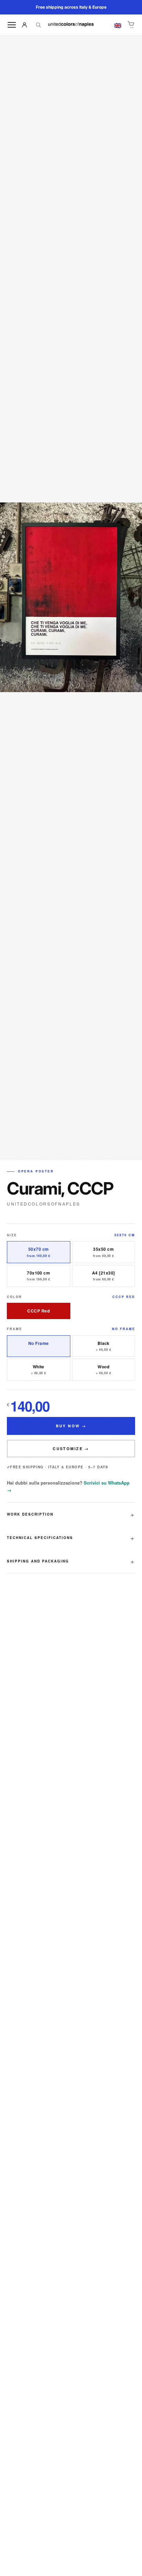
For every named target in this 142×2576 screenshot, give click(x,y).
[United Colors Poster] (71, 25)
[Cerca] (38, 25)
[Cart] (131, 25)
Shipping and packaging (38, 1561)
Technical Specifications (40, 1538)
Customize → (71, 1449)
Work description (30, 1514)
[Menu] (12, 25)
